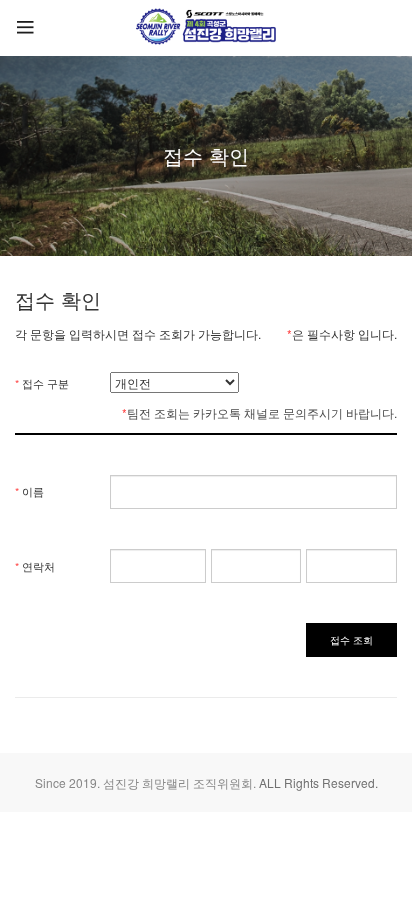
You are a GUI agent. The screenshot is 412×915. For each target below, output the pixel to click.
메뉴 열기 (39, 28)
